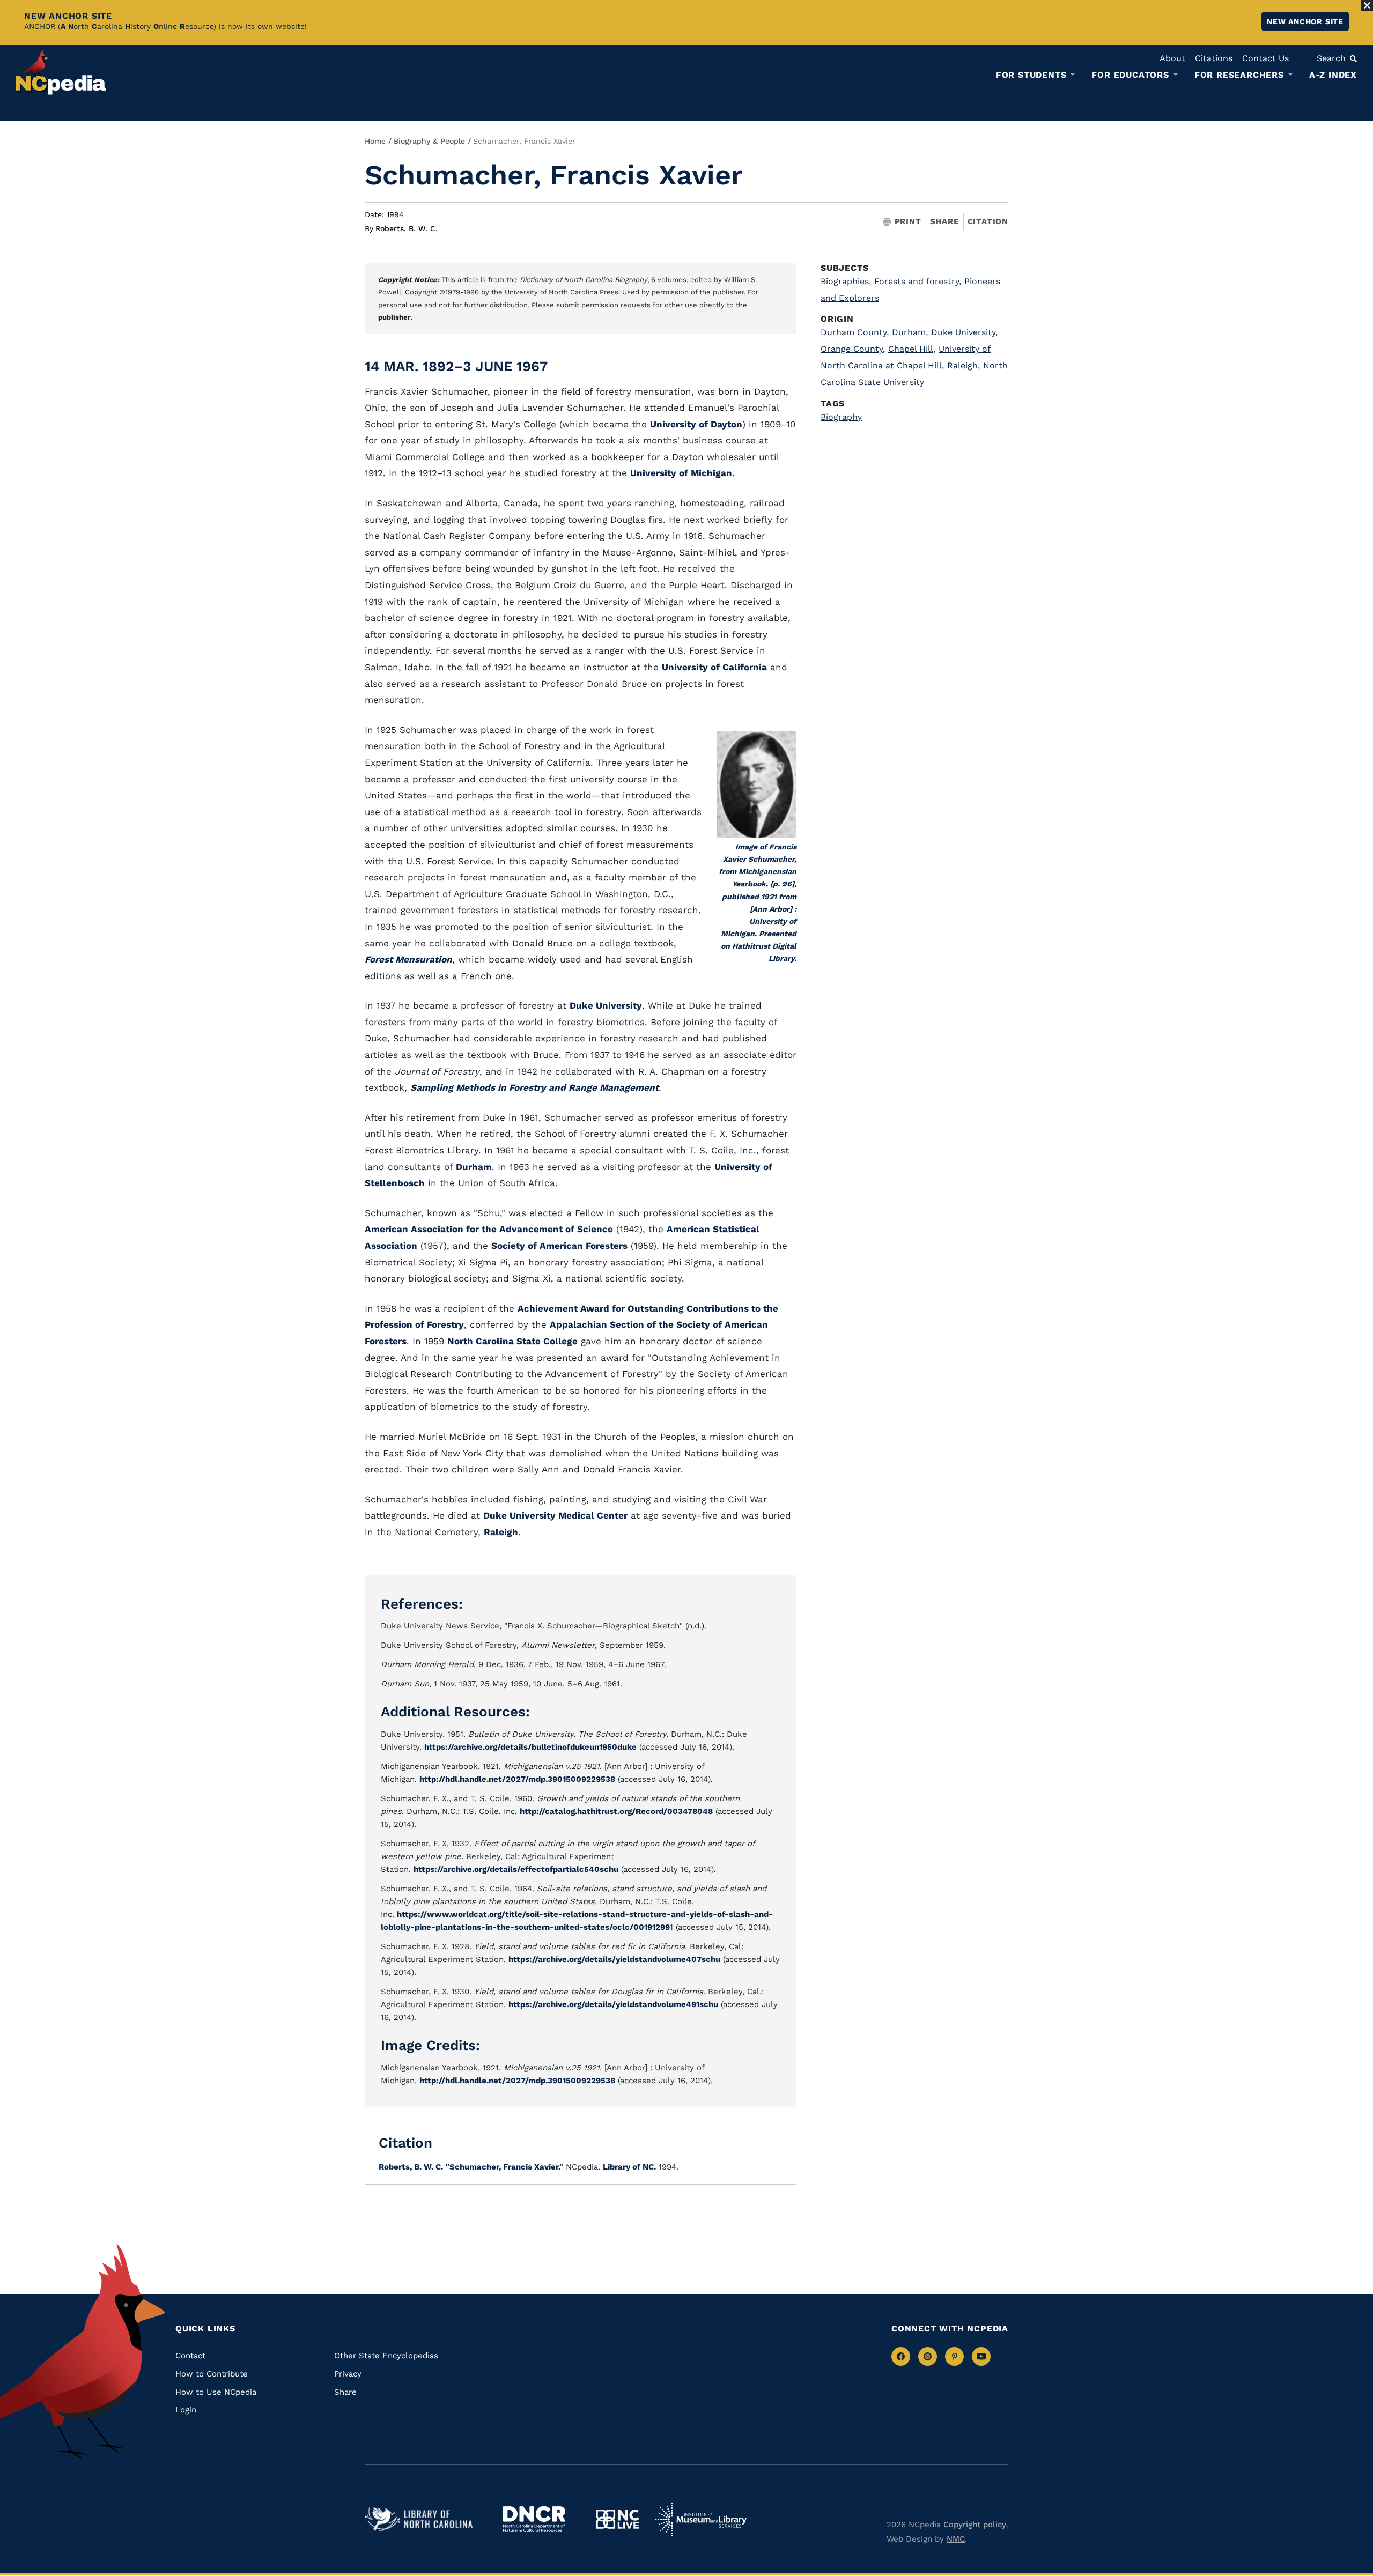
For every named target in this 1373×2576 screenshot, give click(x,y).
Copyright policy (975, 2525)
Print (908, 222)
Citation (988, 221)
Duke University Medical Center (555, 1515)
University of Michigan (681, 473)
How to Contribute (212, 2374)
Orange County (853, 349)
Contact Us (1265, 58)
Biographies (846, 281)
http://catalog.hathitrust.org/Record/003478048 (616, 1811)
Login (186, 2410)
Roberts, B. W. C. (407, 228)
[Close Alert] (1367, 5)
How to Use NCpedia (216, 2392)
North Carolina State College (512, 1341)
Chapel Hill (912, 349)
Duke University (606, 1005)
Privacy (348, 2374)
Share (944, 222)
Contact (190, 2356)
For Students (1031, 75)
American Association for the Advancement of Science (489, 1229)
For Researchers (1239, 75)
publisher (394, 317)
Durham (474, 1167)
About (1172, 58)
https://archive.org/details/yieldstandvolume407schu (614, 1959)
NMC (956, 2539)
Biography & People (429, 141)
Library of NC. (629, 2167)
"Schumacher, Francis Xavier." (504, 2167)
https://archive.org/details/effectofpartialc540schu (516, 1869)
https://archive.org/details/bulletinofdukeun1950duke (530, 1747)
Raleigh (501, 1532)
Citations (1214, 58)
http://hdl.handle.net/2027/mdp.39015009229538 (517, 1779)
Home (375, 141)
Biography (841, 417)
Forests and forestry (918, 281)
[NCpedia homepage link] (61, 72)
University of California (714, 667)
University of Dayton (696, 424)
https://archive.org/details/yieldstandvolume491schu (613, 2004)
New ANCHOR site (1305, 21)
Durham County (855, 332)
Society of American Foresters (559, 1246)
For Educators (1130, 75)
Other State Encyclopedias (386, 2356)
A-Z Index (1333, 75)
